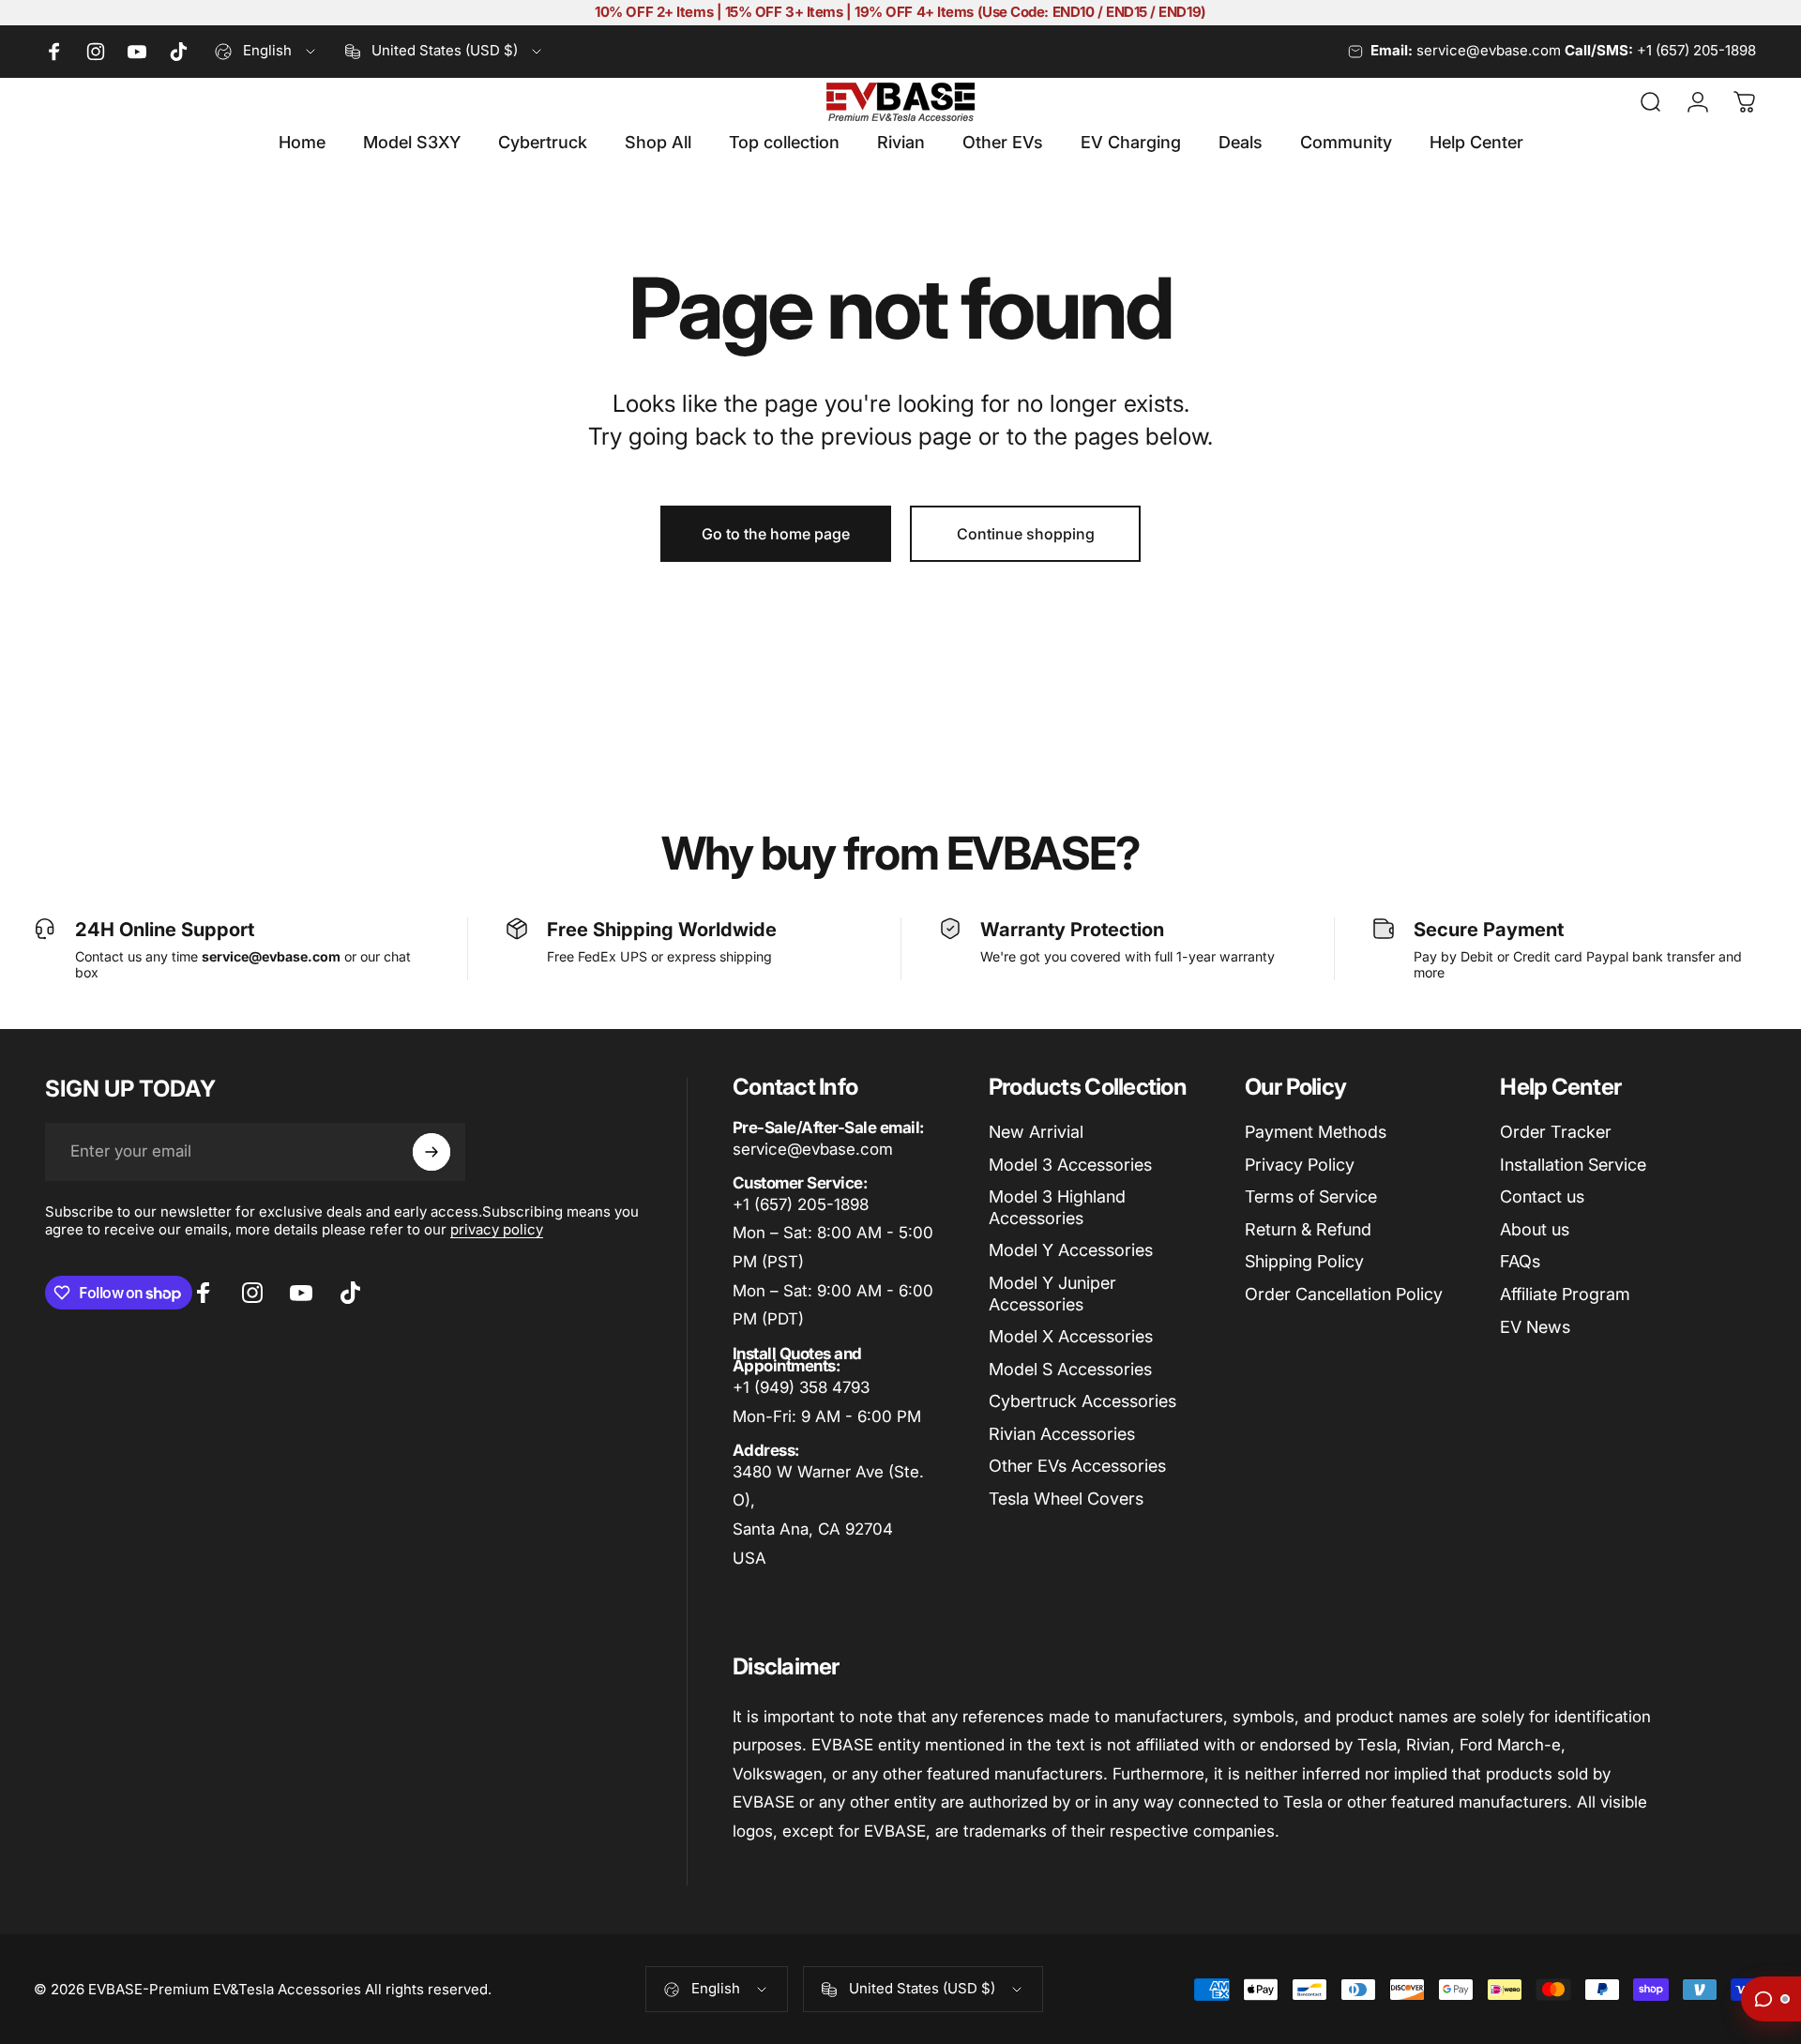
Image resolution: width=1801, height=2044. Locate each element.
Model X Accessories (1071, 1336)
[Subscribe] (431, 1152)
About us (1535, 1229)
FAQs (1520, 1261)
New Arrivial (1036, 1132)
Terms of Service (1311, 1196)
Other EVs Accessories (1077, 1466)
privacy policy (497, 1229)
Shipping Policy (1304, 1261)
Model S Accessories (1070, 1369)
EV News (1535, 1327)
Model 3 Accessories (1070, 1165)
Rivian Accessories (1062, 1434)
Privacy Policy (1300, 1165)
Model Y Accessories (1071, 1250)
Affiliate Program (1565, 1294)
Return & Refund (1308, 1229)
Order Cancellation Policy (1344, 1294)
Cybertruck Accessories (1082, 1401)
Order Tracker (1556, 1132)
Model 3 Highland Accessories (1057, 1207)
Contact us (1542, 1196)
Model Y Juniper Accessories (1052, 1294)
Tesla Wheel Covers (1066, 1499)
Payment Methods (1316, 1132)
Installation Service (1573, 1165)
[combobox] (266, 52)
